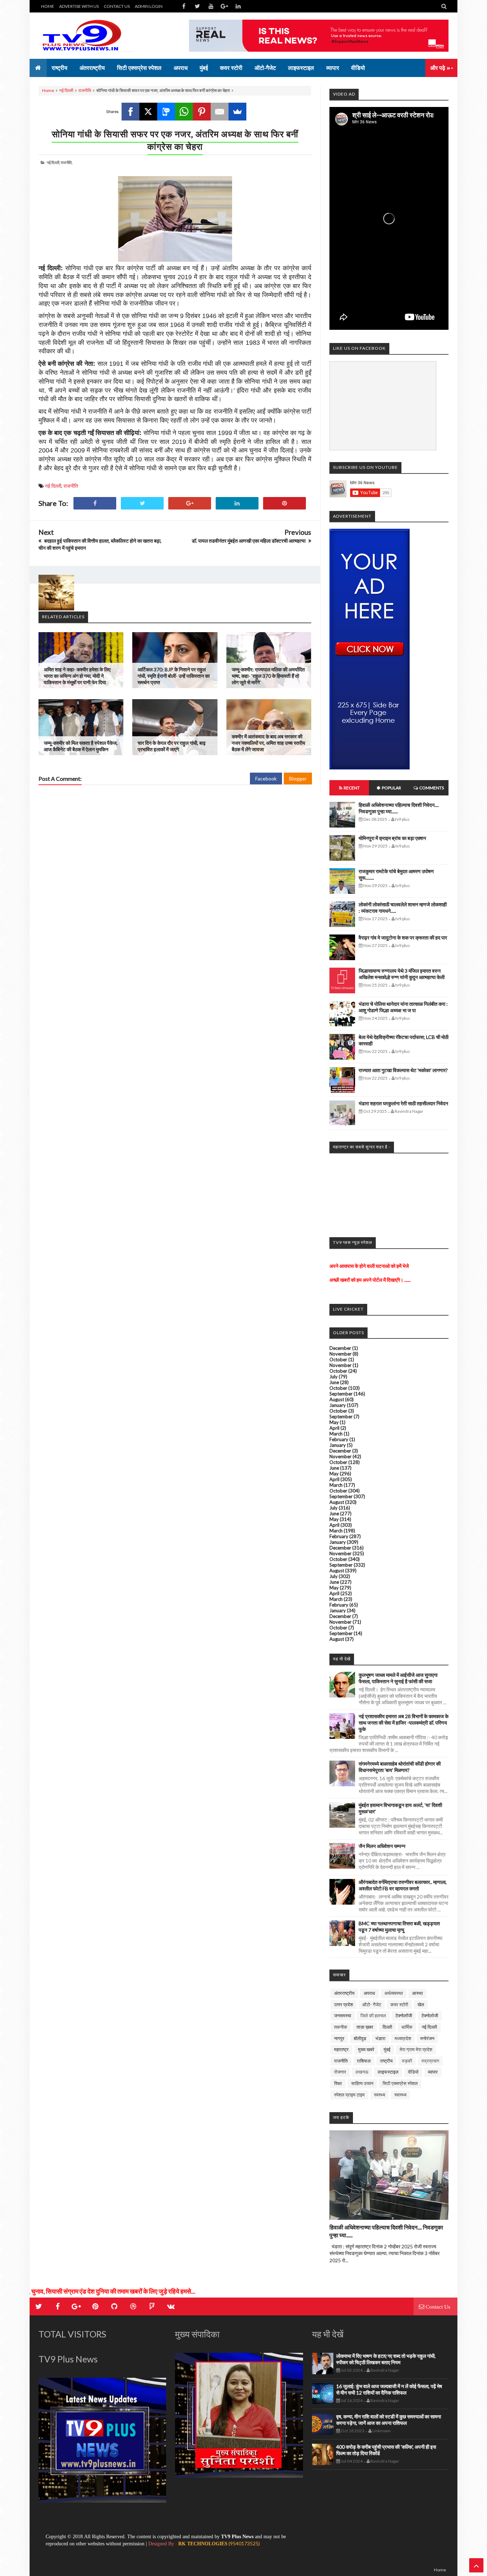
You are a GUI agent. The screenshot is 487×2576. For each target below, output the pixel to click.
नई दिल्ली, (53, 162)
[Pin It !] (284, 503)
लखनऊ (362, 2072)
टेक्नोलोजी (430, 2016)
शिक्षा (338, 2083)
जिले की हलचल (373, 2016)
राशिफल (364, 2061)
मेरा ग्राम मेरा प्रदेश (416, 2049)
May (334, 1422)
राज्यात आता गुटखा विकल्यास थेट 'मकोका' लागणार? (403, 1070)
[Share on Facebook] (95, 503)
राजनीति (85, 90)
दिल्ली (387, 2027)
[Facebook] (130, 112)
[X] (148, 112)
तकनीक (341, 2027)
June (334, 1382)
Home (48, 90)
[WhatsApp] (184, 112)
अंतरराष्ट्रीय (344, 1993)
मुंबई (387, 2049)
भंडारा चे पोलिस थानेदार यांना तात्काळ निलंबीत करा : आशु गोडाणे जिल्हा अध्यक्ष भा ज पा (403, 1007)
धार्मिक (407, 2027)
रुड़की (407, 2061)
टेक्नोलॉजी (404, 2016)
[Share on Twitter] (142, 503)
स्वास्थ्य (400, 2095)
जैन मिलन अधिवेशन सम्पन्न (382, 1846)
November (340, 1354)
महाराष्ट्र (341, 2049)
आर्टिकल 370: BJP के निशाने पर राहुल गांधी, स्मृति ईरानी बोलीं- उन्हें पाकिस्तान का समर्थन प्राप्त (174, 676)
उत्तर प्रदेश (344, 2004)
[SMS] (166, 112)
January (338, 1405)
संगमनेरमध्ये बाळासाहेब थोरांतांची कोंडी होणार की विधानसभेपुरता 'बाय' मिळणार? (400, 1767)
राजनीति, (66, 162)
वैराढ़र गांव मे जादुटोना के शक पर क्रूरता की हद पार (403, 938)
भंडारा (380, 2038)
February (339, 1439)
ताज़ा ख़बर (365, 2027)
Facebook (266, 779)
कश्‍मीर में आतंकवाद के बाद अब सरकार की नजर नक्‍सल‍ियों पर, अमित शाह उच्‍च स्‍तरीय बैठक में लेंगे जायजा (268, 743)
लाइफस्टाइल (388, 2072)
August (337, 1399)
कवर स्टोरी (399, 2004)
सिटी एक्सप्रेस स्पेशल (400, 2083)
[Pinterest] (202, 112)
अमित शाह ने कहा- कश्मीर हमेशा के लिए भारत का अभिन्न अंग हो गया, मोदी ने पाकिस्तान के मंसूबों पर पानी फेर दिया (77, 676)
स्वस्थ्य (380, 2095)
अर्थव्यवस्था (394, 1993)
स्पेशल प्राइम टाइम (349, 2095)
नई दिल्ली (66, 90)
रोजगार (340, 2072)
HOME (48, 6)
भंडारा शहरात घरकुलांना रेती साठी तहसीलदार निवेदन (403, 1103)
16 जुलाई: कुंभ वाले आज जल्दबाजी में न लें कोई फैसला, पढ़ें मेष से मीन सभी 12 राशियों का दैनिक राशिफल (389, 2389)
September (341, 1394)
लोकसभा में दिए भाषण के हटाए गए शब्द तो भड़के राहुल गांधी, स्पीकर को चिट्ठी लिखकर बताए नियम (386, 2359)
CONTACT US (117, 6)
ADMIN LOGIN (149, 6)
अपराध (369, 1993)
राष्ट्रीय (386, 2061)
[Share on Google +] (190, 503)
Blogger (298, 779)
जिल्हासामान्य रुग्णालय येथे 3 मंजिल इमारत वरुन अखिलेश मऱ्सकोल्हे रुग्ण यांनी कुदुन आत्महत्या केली (402, 974)
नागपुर (339, 2038)
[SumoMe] (237, 112)
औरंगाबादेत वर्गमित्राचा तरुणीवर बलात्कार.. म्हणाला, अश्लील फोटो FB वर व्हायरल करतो (403, 1885)
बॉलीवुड (360, 2038)
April (334, 1428)
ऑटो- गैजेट (372, 2004)
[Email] (220, 112)
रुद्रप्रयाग (430, 2061)
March (336, 1434)
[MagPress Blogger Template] (92, 36)
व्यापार (433, 2072)
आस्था (417, 1993)
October (338, 1359)
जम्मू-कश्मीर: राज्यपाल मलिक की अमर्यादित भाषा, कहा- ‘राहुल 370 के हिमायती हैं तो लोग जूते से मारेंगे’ (268, 676)
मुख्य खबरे (366, 2049)
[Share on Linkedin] (237, 503)
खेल (421, 2004)
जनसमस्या (343, 2016)
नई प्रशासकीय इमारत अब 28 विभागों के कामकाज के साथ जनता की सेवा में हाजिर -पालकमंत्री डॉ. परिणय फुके (404, 1723)
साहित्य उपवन (362, 2083)
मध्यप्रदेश (403, 2038)
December (340, 1348)
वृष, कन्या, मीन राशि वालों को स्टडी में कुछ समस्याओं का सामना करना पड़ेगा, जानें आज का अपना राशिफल (389, 2420)
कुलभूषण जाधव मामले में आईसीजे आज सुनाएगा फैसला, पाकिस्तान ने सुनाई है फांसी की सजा (398, 1678)
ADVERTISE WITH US (79, 6)
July (334, 1377)
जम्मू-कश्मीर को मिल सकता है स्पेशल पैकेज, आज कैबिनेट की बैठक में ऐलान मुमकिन (81, 746)
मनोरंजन (427, 2038)
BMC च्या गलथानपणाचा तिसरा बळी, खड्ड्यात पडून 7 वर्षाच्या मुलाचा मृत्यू (399, 1927)
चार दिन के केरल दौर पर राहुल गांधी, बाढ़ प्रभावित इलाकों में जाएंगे (172, 746)
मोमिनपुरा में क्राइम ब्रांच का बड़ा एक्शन (392, 838)
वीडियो (413, 2072)
